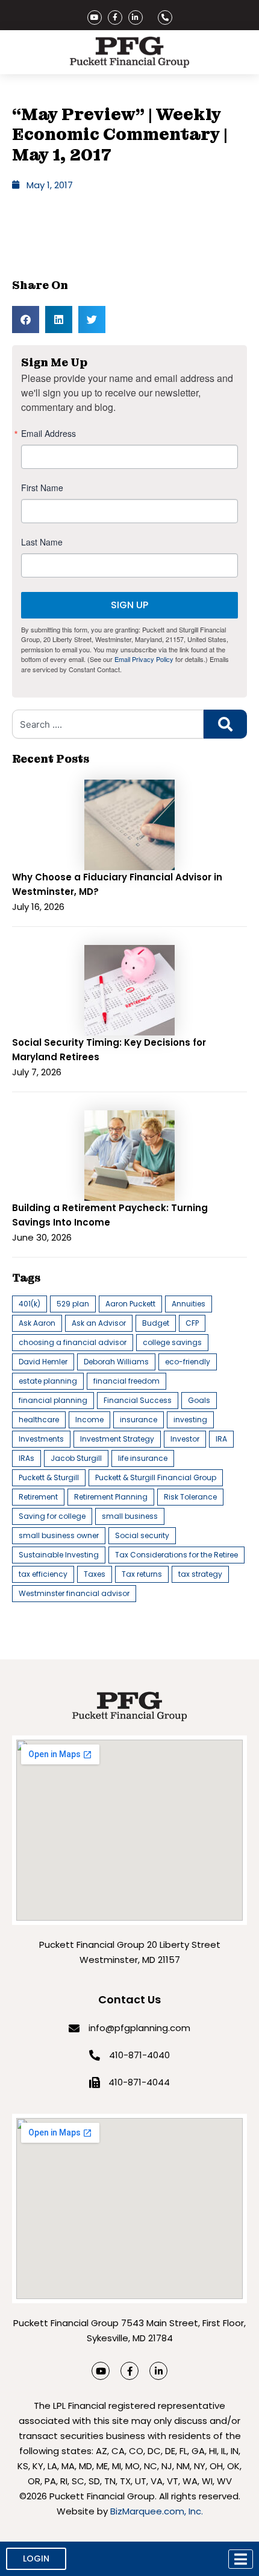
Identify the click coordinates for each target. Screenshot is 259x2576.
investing (190, 1420)
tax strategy (200, 1574)
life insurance (143, 1458)
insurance (139, 1420)
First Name (42, 488)
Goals (199, 1400)
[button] (26, 320)
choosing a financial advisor (73, 1342)
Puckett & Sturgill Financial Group (156, 1477)
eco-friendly (188, 1362)
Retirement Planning (111, 1497)
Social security (142, 1535)
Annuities (189, 1304)
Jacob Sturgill (76, 1458)
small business (130, 1516)
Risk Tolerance (190, 1497)
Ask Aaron (37, 1323)
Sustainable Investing (59, 1555)
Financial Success (138, 1400)
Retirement (38, 1497)
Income (89, 1420)
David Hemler (43, 1362)
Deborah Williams (116, 1362)
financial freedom (126, 1381)
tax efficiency (43, 1574)
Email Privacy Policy (144, 659)
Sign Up (129, 605)
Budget (156, 1323)
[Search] (225, 724)
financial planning (53, 1400)
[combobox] (108, 724)
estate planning (48, 1381)
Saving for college (52, 1516)
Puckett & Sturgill (49, 1477)
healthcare (39, 1420)
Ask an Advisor (99, 1323)
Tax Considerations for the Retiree (176, 1555)
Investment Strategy (117, 1439)
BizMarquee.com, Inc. (157, 2511)
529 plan (73, 1304)
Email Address (48, 433)
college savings (172, 1342)
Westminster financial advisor (74, 1593)
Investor (185, 1439)
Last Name (42, 542)
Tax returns (142, 1574)
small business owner (59, 1535)
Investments (41, 1439)
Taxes (95, 1574)
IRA (221, 1439)
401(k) (30, 1304)
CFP (192, 1323)
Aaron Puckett (130, 1304)
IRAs (27, 1458)
